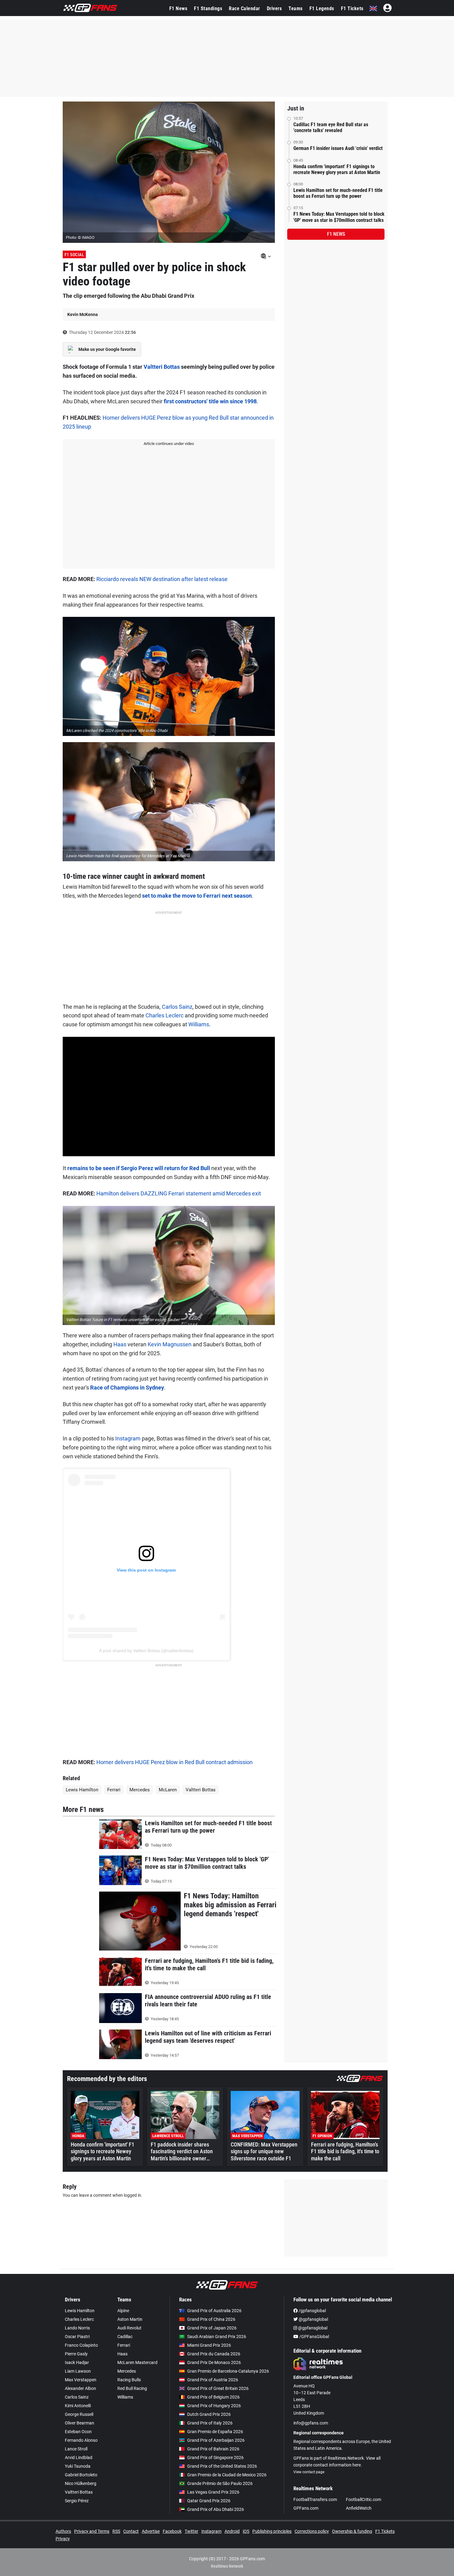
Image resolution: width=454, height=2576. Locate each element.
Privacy (63, 2539)
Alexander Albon (80, 2388)
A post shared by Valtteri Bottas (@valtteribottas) (146, 1651)
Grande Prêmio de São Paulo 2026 (220, 2483)
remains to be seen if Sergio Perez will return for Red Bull (139, 1168)
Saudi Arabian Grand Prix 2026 (217, 2337)
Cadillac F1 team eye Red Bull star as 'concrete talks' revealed (331, 127)
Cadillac (125, 2337)
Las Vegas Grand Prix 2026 (213, 2492)
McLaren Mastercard (137, 2362)
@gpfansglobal (313, 2319)
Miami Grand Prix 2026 (209, 2345)
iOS (246, 2531)
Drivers (274, 8)
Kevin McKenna (83, 314)
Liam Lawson (78, 2371)
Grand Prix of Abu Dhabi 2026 (216, 2509)
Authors (63, 2531)
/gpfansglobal (312, 2311)
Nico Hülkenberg (81, 2483)
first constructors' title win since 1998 (210, 401)
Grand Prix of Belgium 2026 (213, 2397)
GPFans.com (306, 2508)
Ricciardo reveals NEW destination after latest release (162, 579)
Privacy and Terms (92, 2531)
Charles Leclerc (164, 1015)
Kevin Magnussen (170, 1344)
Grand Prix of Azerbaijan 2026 (216, 2440)
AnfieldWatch (359, 2508)
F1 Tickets (352, 8)
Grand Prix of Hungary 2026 (214, 2406)
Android (232, 2531)
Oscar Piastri (77, 2337)
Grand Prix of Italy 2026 (210, 2423)
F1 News (178, 8)
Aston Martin (130, 2319)
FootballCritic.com (364, 2499)
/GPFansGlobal (314, 2337)
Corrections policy (312, 2531)
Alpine (123, 2311)
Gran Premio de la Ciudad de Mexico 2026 (227, 2475)
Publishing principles (272, 2531)
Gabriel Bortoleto (81, 2475)
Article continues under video (169, 444)
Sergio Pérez (77, 2501)
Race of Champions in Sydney (127, 1388)
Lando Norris (77, 2328)
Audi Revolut (129, 2328)
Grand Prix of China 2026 (211, 2319)
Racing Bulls (129, 2380)
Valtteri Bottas (162, 367)
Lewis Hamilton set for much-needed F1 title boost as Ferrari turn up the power (338, 193)
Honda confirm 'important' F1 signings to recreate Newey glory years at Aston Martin (337, 169)
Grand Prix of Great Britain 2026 (218, 2388)
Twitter (191, 2531)
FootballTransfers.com (315, 2499)
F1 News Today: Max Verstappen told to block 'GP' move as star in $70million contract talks (339, 217)
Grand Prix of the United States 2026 (222, 2466)
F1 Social (74, 255)
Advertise (151, 2531)
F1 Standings (208, 8)
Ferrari (114, 1790)
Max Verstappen (81, 2380)
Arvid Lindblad (79, 2458)
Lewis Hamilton (82, 1790)
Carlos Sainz (177, 1007)
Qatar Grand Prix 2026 (209, 2501)
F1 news (336, 234)
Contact (131, 2531)
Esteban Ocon (78, 2432)
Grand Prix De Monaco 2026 (214, 2362)
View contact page (309, 2472)
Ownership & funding (352, 2531)
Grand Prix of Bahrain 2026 (213, 2449)
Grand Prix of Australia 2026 (214, 2311)
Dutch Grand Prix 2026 (209, 2414)
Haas (120, 1344)
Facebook (172, 2531)
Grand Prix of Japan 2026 (212, 2328)
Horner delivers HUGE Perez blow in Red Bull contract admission (174, 1762)
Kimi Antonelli (78, 2406)
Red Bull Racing (132, 2388)
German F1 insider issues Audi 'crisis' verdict (338, 148)
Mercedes (140, 1790)
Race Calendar (244, 8)
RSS (116, 2531)
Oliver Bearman (80, 2423)
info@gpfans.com (311, 2423)
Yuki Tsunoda (78, 2466)
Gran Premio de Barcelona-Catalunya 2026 (228, 2371)
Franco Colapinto (81, 2345)
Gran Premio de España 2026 (215, 2432)
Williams (199, 1024)
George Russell (79, 2414)
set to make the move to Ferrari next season (197, 896)
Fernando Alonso (81, 2440)
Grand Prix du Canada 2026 (214, 2354)
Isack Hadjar (77, 2362)
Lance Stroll (76, 2449)
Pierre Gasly (76, 2354)
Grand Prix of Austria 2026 (213, 2380)
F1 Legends (322, 8)
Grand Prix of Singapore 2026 (215, 2458)
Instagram (128, 1438)
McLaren (168, 1790)
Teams (296, 8)
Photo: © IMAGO (80, 237)
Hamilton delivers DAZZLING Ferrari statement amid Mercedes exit (179, 1193)
